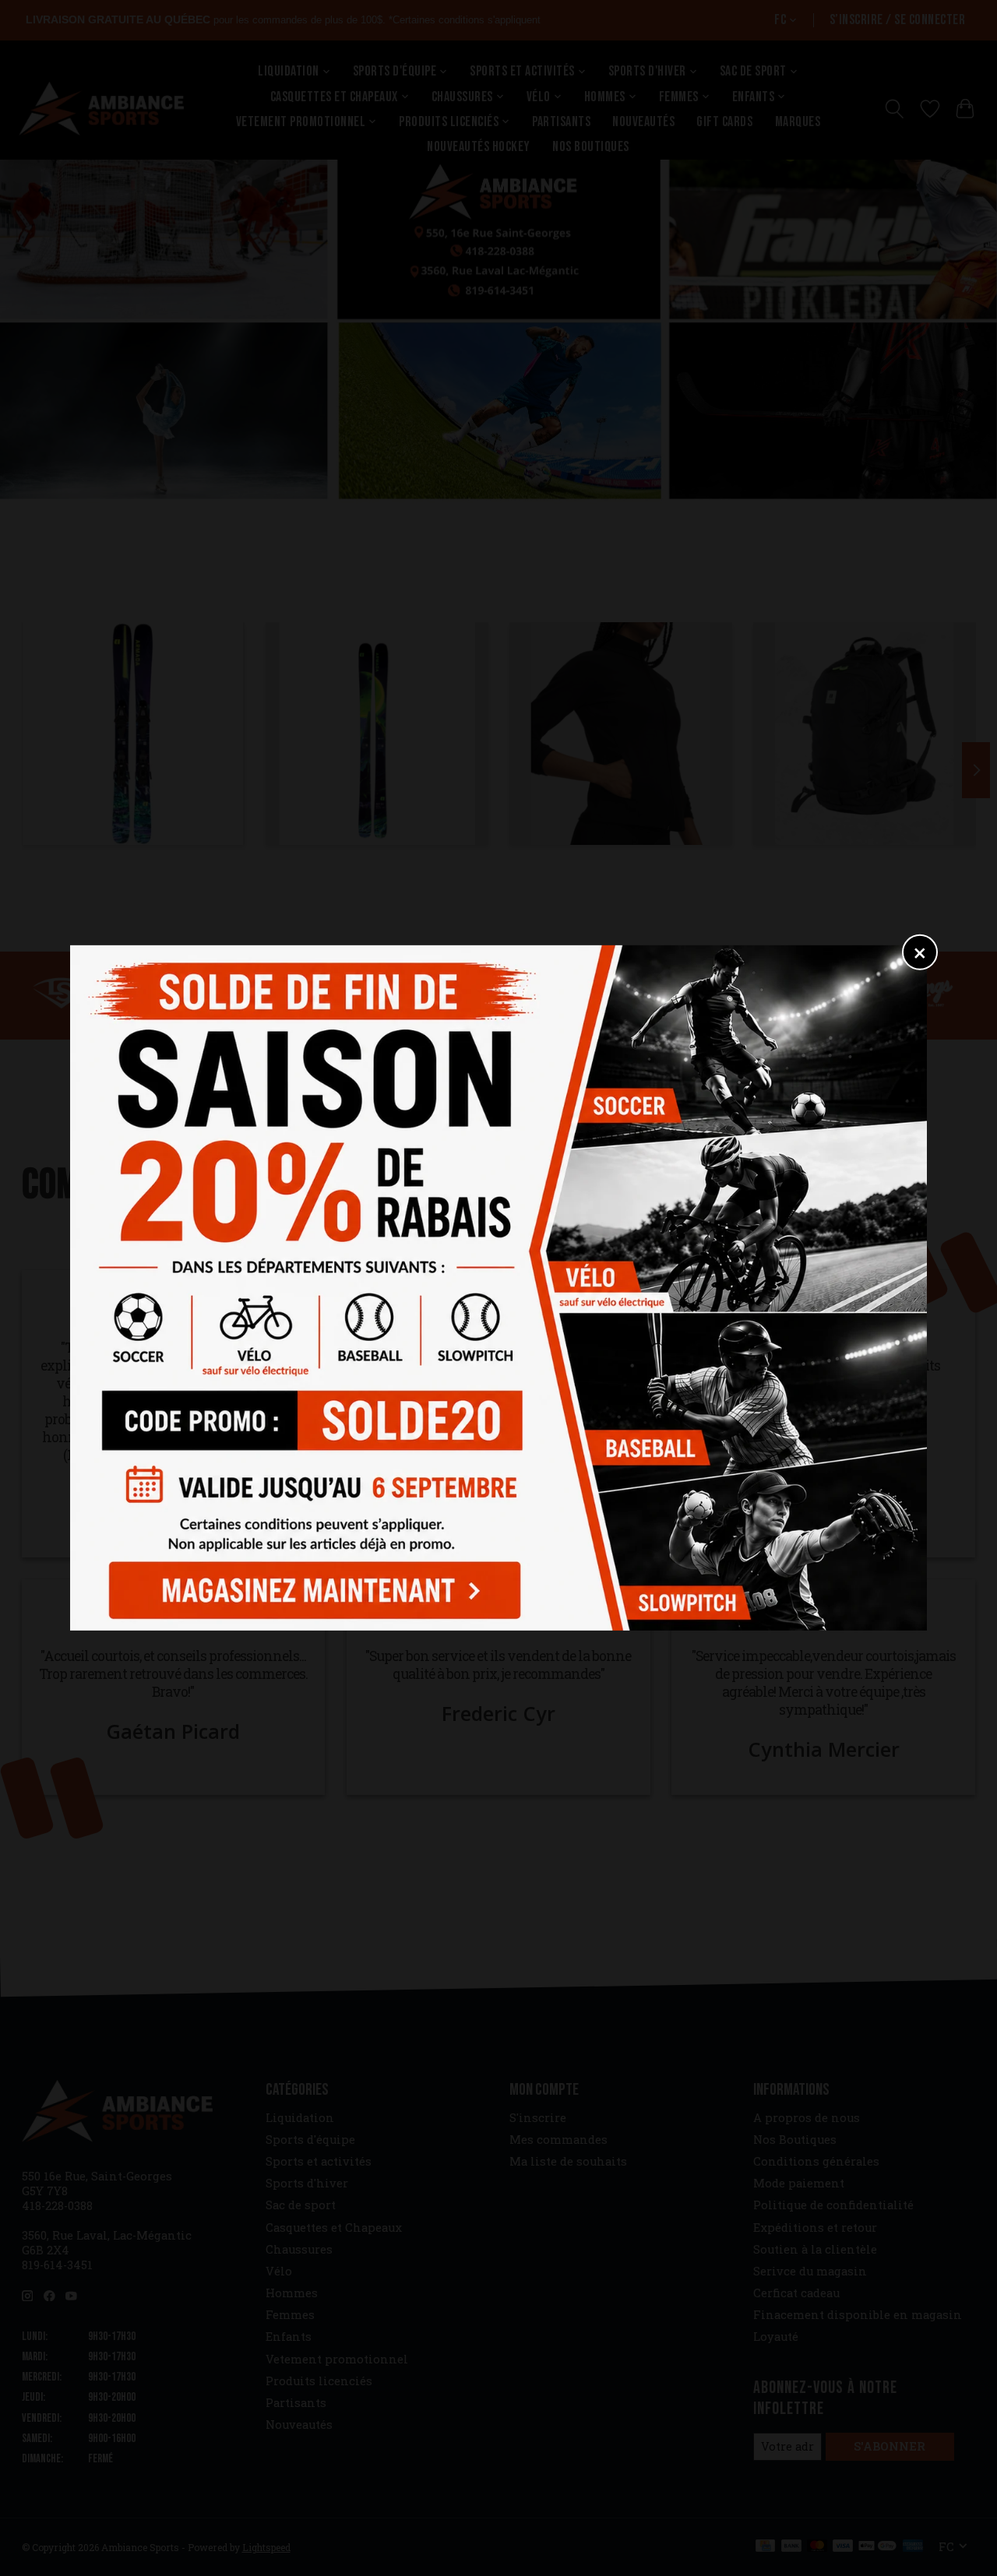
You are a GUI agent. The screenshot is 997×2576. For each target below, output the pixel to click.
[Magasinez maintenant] (310, 1586)
